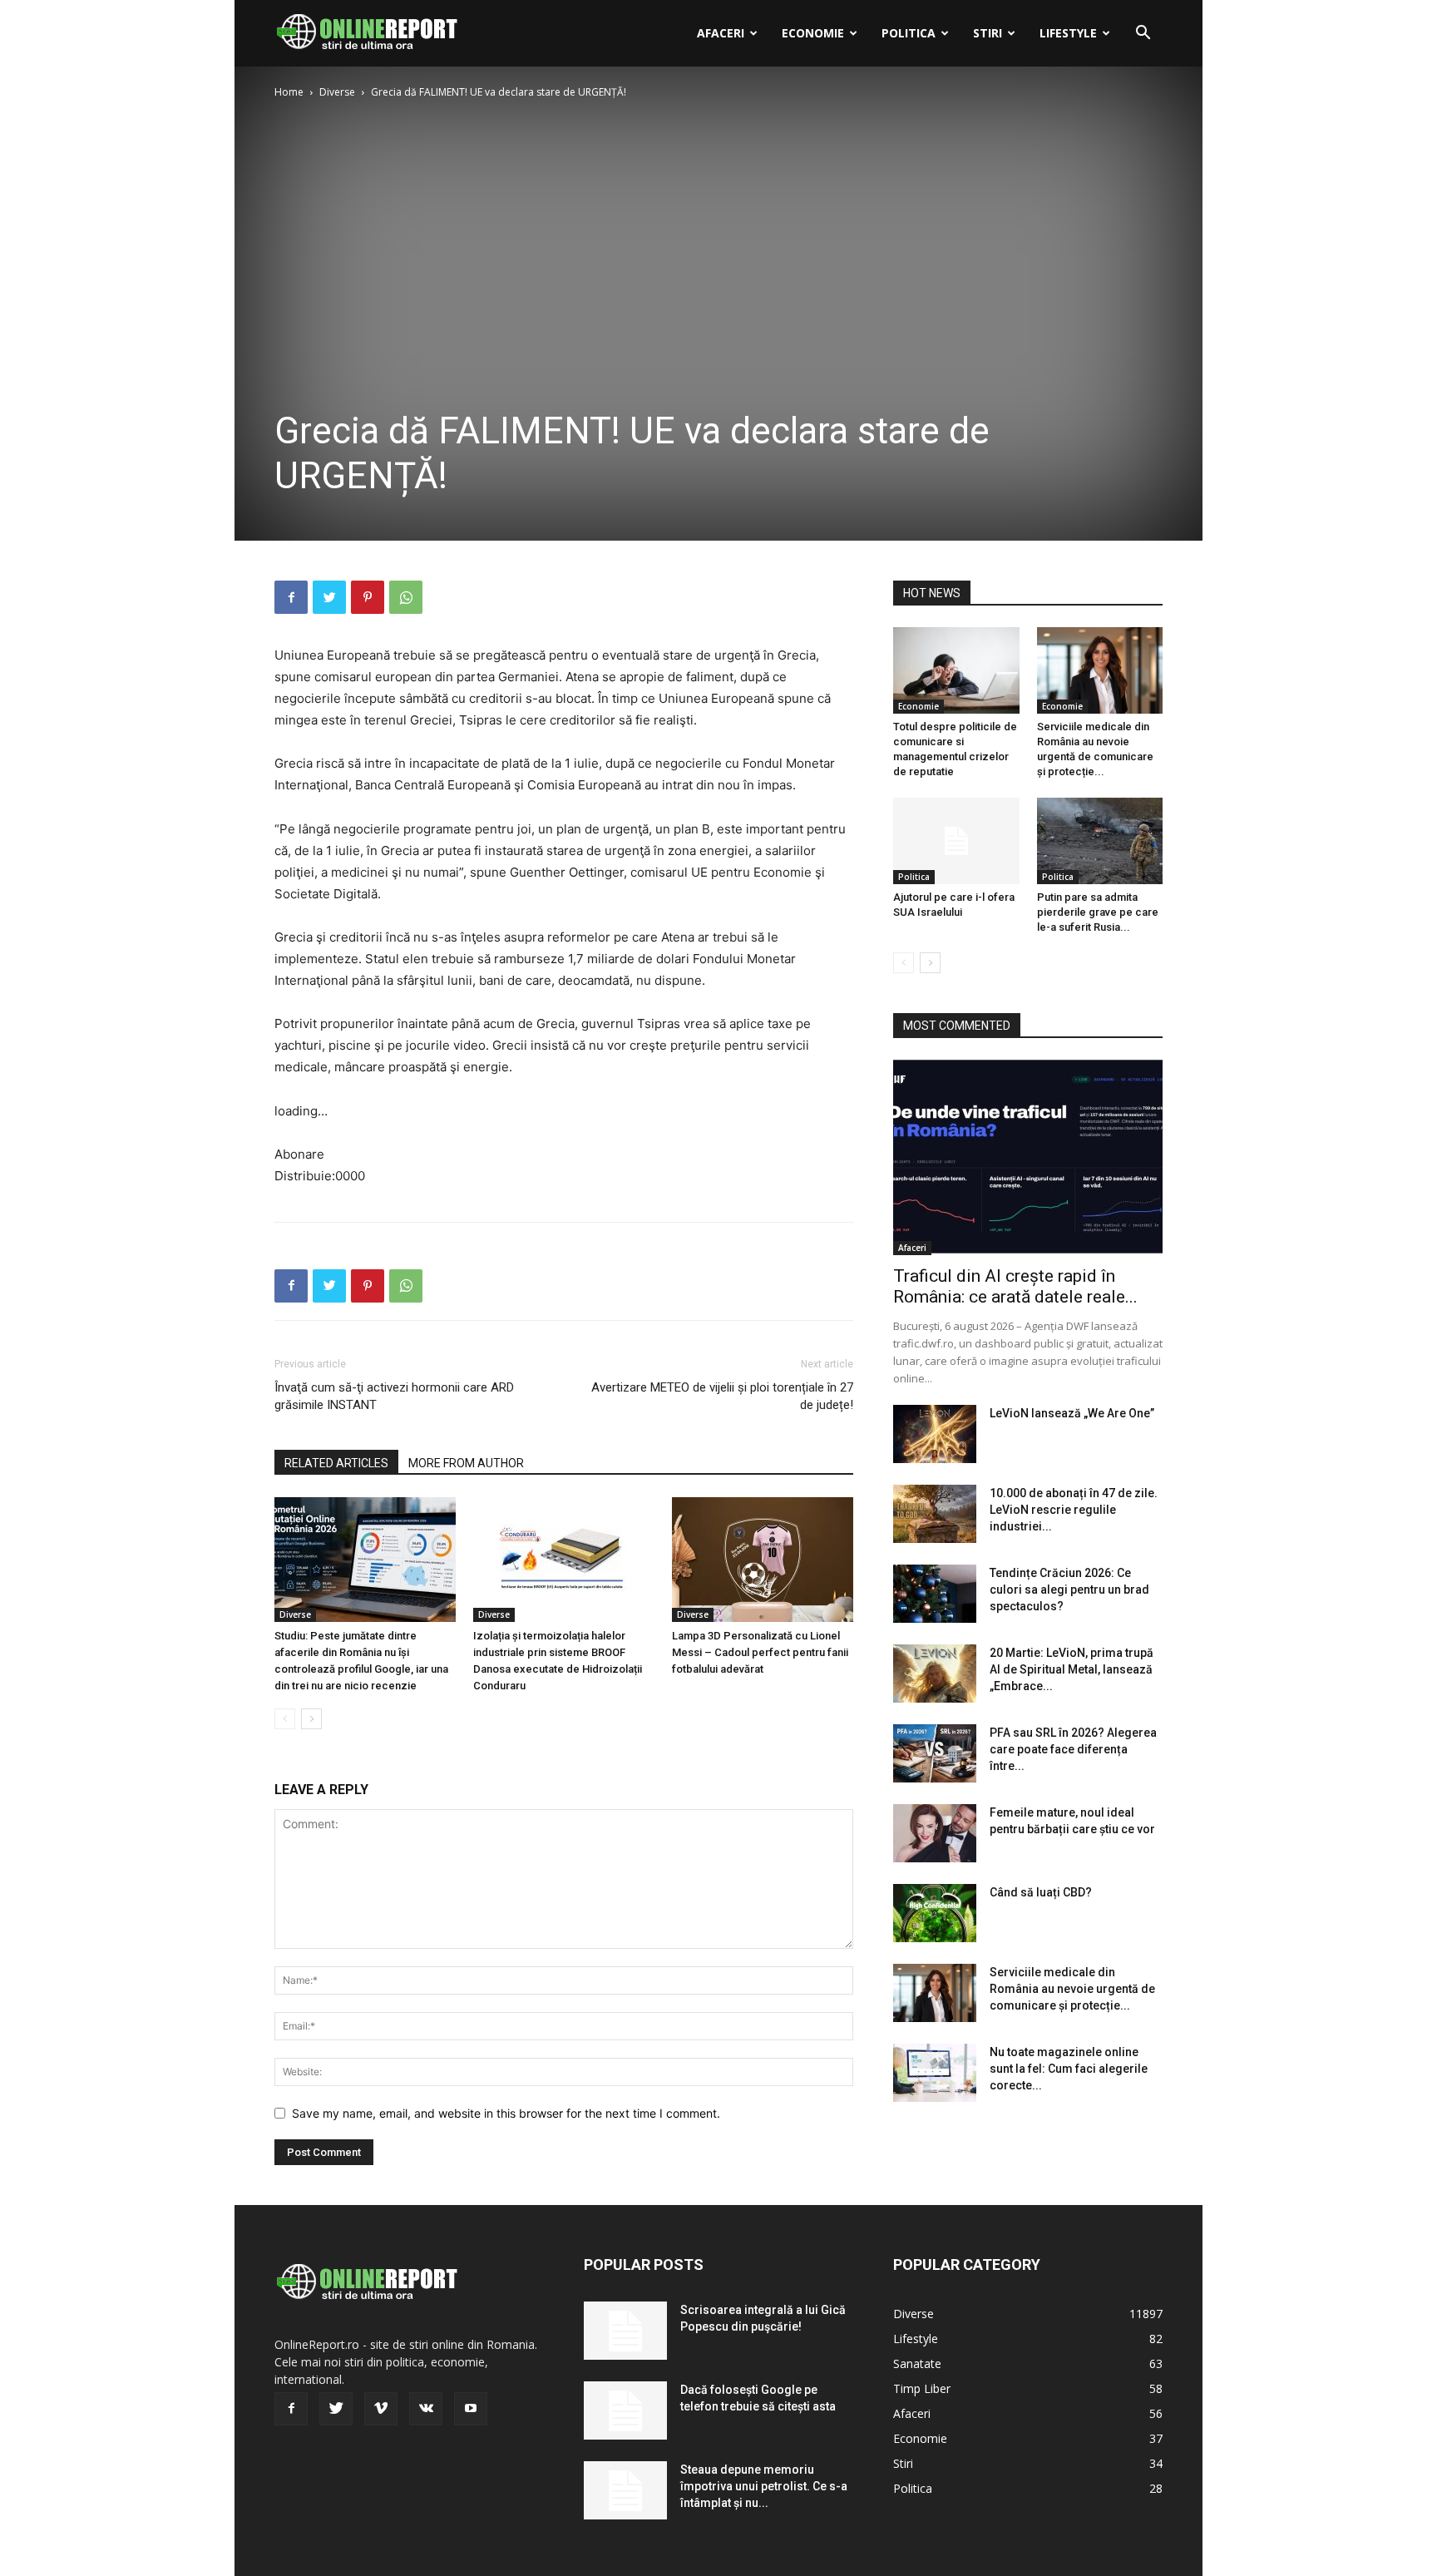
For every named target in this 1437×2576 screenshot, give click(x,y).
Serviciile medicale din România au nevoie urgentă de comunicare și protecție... (1072, 1989)
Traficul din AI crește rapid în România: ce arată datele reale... (1015, 1286)
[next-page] (311, 1719)
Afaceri (721, 33)
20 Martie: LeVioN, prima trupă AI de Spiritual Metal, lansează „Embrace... (1072, 1669)
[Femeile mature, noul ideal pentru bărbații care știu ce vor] (935, 1833)
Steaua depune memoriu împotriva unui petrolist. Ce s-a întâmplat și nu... (764, 2486)
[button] (1143, 35)
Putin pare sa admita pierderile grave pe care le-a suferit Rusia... (1098, 912)
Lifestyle (1068, 33)
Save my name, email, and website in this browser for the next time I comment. (506, 2113)
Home (289, 92)
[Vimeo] (381, 2409)
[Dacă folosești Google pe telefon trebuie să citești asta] (625, 2410)
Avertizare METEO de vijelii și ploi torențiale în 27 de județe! (722, 1396)
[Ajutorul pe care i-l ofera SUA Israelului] (956, 841)
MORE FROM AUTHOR (466, 1463)
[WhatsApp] (406, 597)
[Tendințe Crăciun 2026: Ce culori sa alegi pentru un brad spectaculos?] (935, 1594)
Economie (813, 33)
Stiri (988, 33)
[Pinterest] (368, 597)
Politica (909, 33)
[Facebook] (291, 597)
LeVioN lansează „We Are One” (1072, 1413)
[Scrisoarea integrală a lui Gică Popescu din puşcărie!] (625, 2331)
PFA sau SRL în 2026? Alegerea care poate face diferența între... (1073, 1749)
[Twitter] (329, 597)
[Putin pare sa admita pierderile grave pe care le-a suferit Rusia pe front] (1100, 841)
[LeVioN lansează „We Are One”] (935, 1434)
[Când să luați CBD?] (935, 1913)
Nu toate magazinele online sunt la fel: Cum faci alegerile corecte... (1069, 2069)
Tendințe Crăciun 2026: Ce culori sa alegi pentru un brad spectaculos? (1069, 1590)
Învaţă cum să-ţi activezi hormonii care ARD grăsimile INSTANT (394, 1396)
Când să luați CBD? (1041, 1892)
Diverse (337, 92)
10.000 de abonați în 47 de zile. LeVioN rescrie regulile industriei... (1074, 1510)
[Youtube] (471, 2409)
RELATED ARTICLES (336, 1463)
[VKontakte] (426, 2409)
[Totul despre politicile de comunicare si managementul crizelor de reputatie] (956, 670)
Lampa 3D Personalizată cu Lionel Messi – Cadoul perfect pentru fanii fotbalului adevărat (760, 1652)
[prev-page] (285, 1719)
